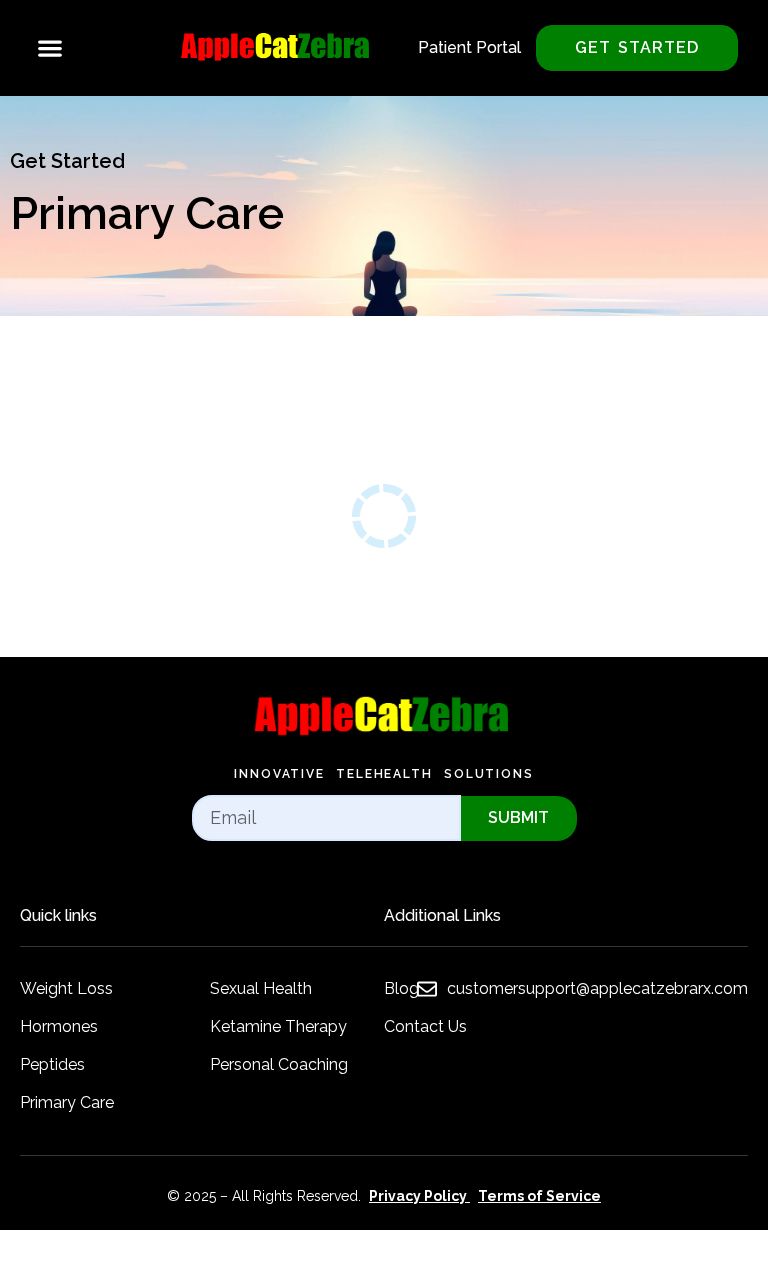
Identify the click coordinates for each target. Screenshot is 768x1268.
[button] (49, 48)
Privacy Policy (418, 1196)
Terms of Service (539, 1196)
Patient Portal (469, 47)
